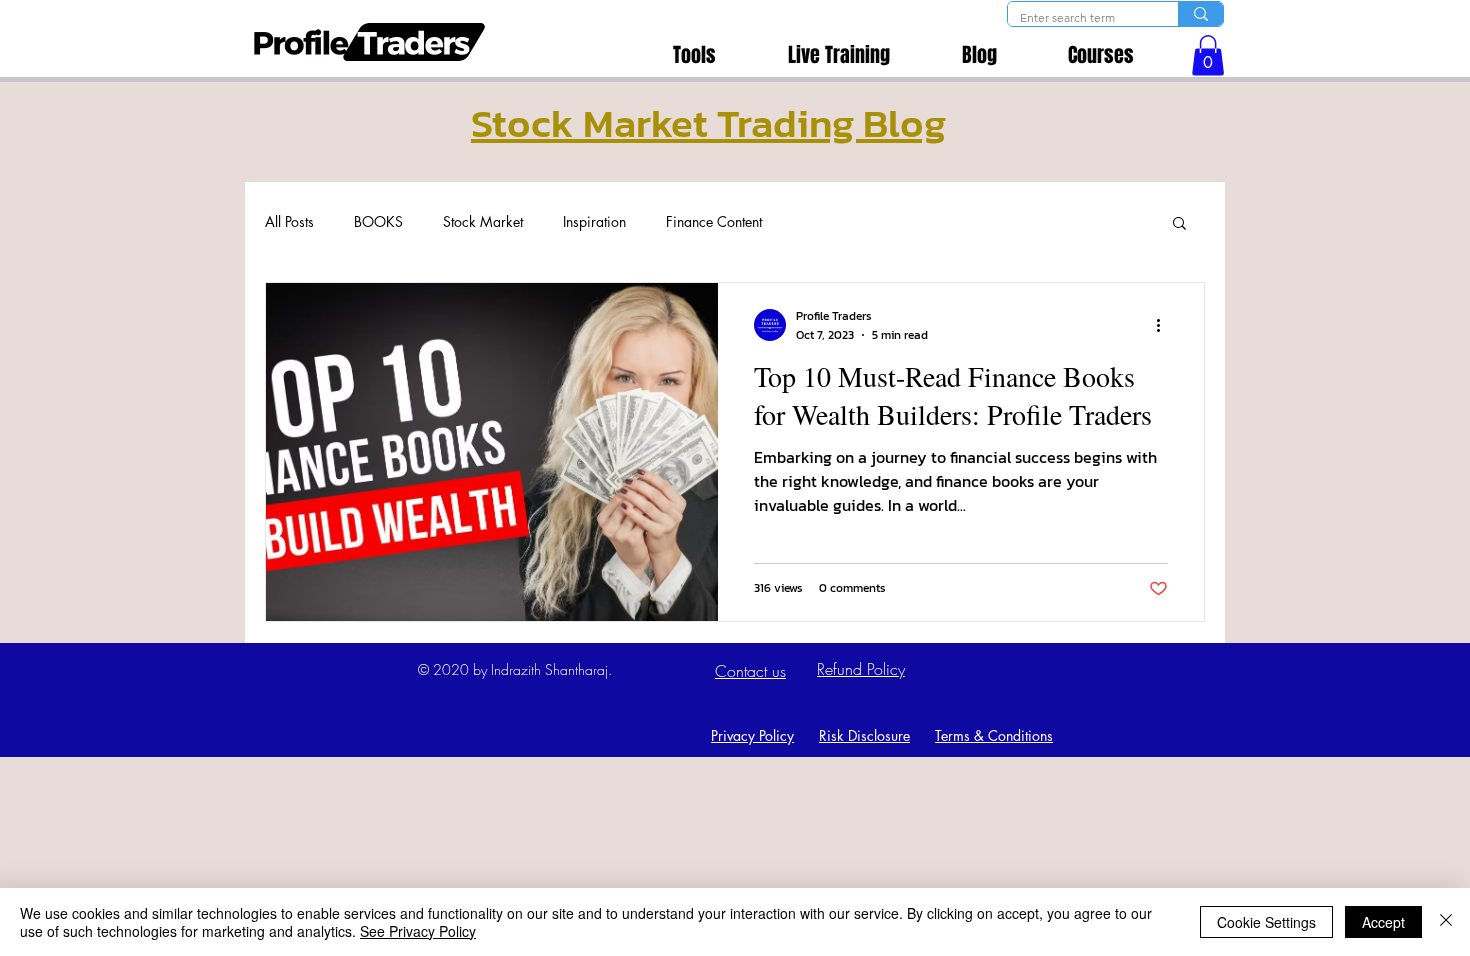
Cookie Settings (1266, 922)
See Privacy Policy (418, 931)
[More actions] (1165, 325)
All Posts (289, 221)
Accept (1383, 922)
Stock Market (483, 221)
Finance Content (714, 221)
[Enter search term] (1200, 14)
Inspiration (594, 221)
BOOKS (378, 221)
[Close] (1446, 922)
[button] (1208, 55)
